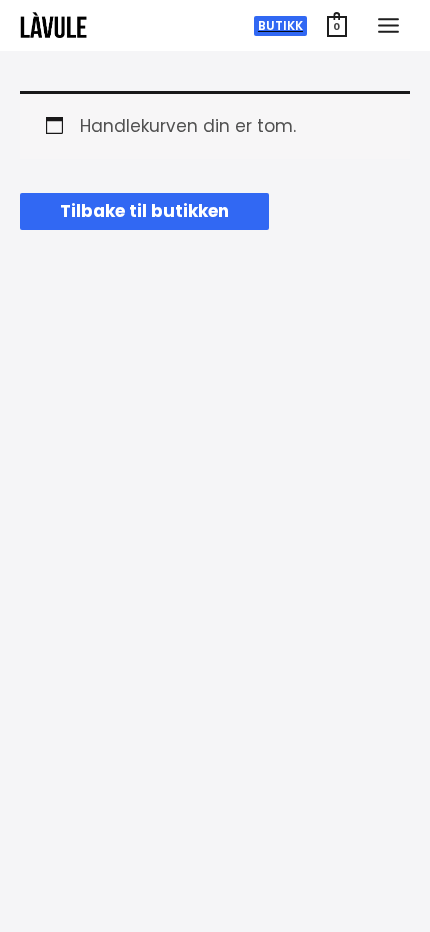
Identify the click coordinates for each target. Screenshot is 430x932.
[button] (280, 26)
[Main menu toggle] (388, 25)
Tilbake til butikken (144, 211)
